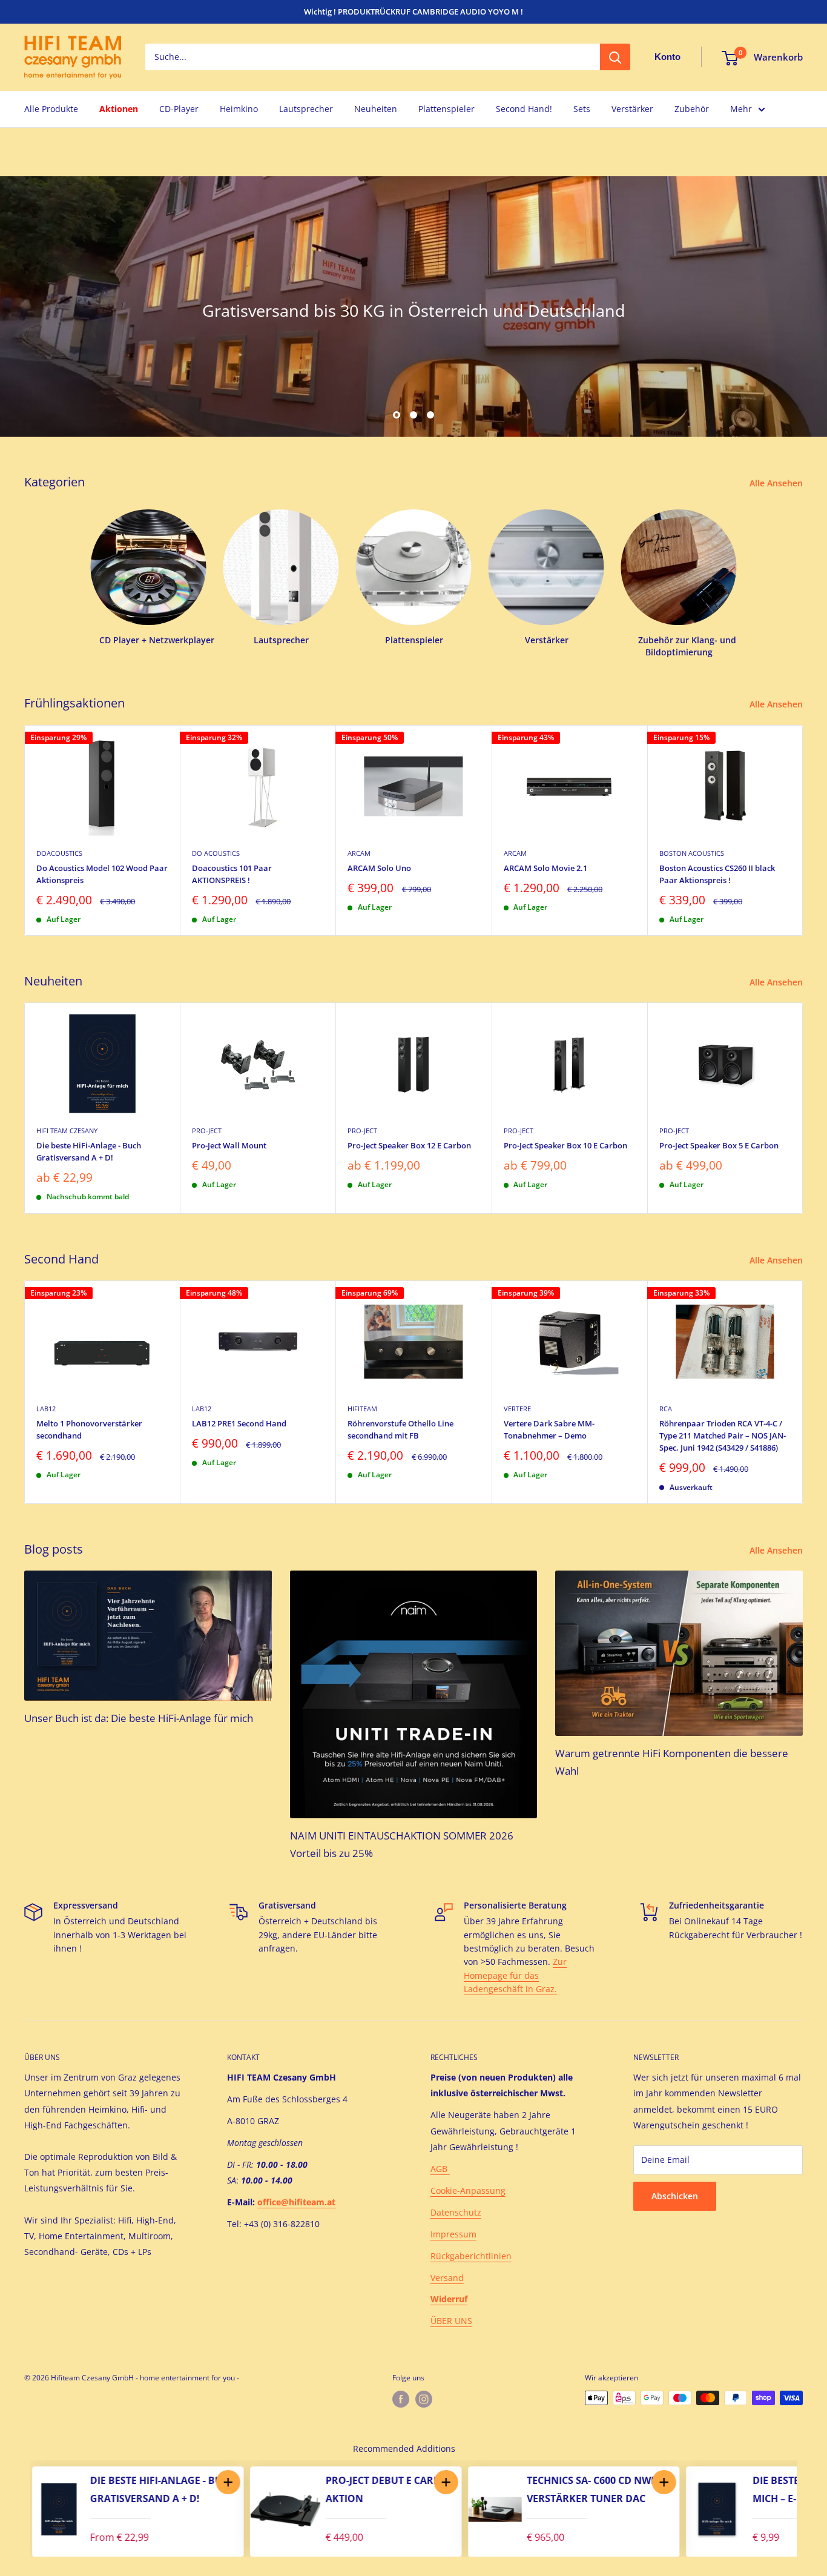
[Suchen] (615, 58)
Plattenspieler (446, 109)
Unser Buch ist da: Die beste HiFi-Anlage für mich (139, 1718)
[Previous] (18, 2509)
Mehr (741, 109)
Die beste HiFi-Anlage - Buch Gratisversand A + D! (89, 1151)
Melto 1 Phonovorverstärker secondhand (89, 1429)
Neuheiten (376, 109)
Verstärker (632, 109)
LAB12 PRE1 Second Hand (239, 1423)
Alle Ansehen (777, 483)
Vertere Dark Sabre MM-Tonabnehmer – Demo (549, 1429)
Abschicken (675, 2196)
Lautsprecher (306, 109)
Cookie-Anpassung (468, 2190)
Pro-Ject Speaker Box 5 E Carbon (719, 1145)
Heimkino (239, 109)
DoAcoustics (59, 853)
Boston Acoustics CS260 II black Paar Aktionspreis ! (717, 873)
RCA (666, 1409)
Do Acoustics (216, 853)
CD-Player (179, 109)
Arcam (359, 853)
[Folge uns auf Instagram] (424, 2399)
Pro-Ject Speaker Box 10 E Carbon (565, 1145)
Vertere (517, 1409)
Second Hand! (524, 109)
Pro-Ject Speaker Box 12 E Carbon (409, 1145)
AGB (440, 2169)
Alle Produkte (51, 109)
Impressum (453, 2234)
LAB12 (46, 1409)
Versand (447, 2278)
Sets (582, 109)
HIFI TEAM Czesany (67, 1131)
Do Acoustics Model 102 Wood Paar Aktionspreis (102, 873)
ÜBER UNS (451, 2321)
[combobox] (373, 58)
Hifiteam (362, 1409)
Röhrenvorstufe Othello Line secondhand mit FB (400, 1429)
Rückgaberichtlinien (471, 2256)
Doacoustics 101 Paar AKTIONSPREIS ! (232, 873)
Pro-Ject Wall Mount (229, 1145)
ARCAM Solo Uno (379, 867)
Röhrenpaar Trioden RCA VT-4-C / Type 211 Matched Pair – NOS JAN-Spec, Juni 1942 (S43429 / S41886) (723, 1435)
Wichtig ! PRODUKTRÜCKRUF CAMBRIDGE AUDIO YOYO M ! (413, 12)
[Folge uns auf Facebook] (401, 2399)
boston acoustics (692, 853)
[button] (226, 2482)
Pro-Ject (207, 1131)
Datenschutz (456, 2212)
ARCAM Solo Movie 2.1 (545, 867)
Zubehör (692, 109)
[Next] (803, 830)
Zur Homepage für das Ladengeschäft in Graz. (515, 1975)
